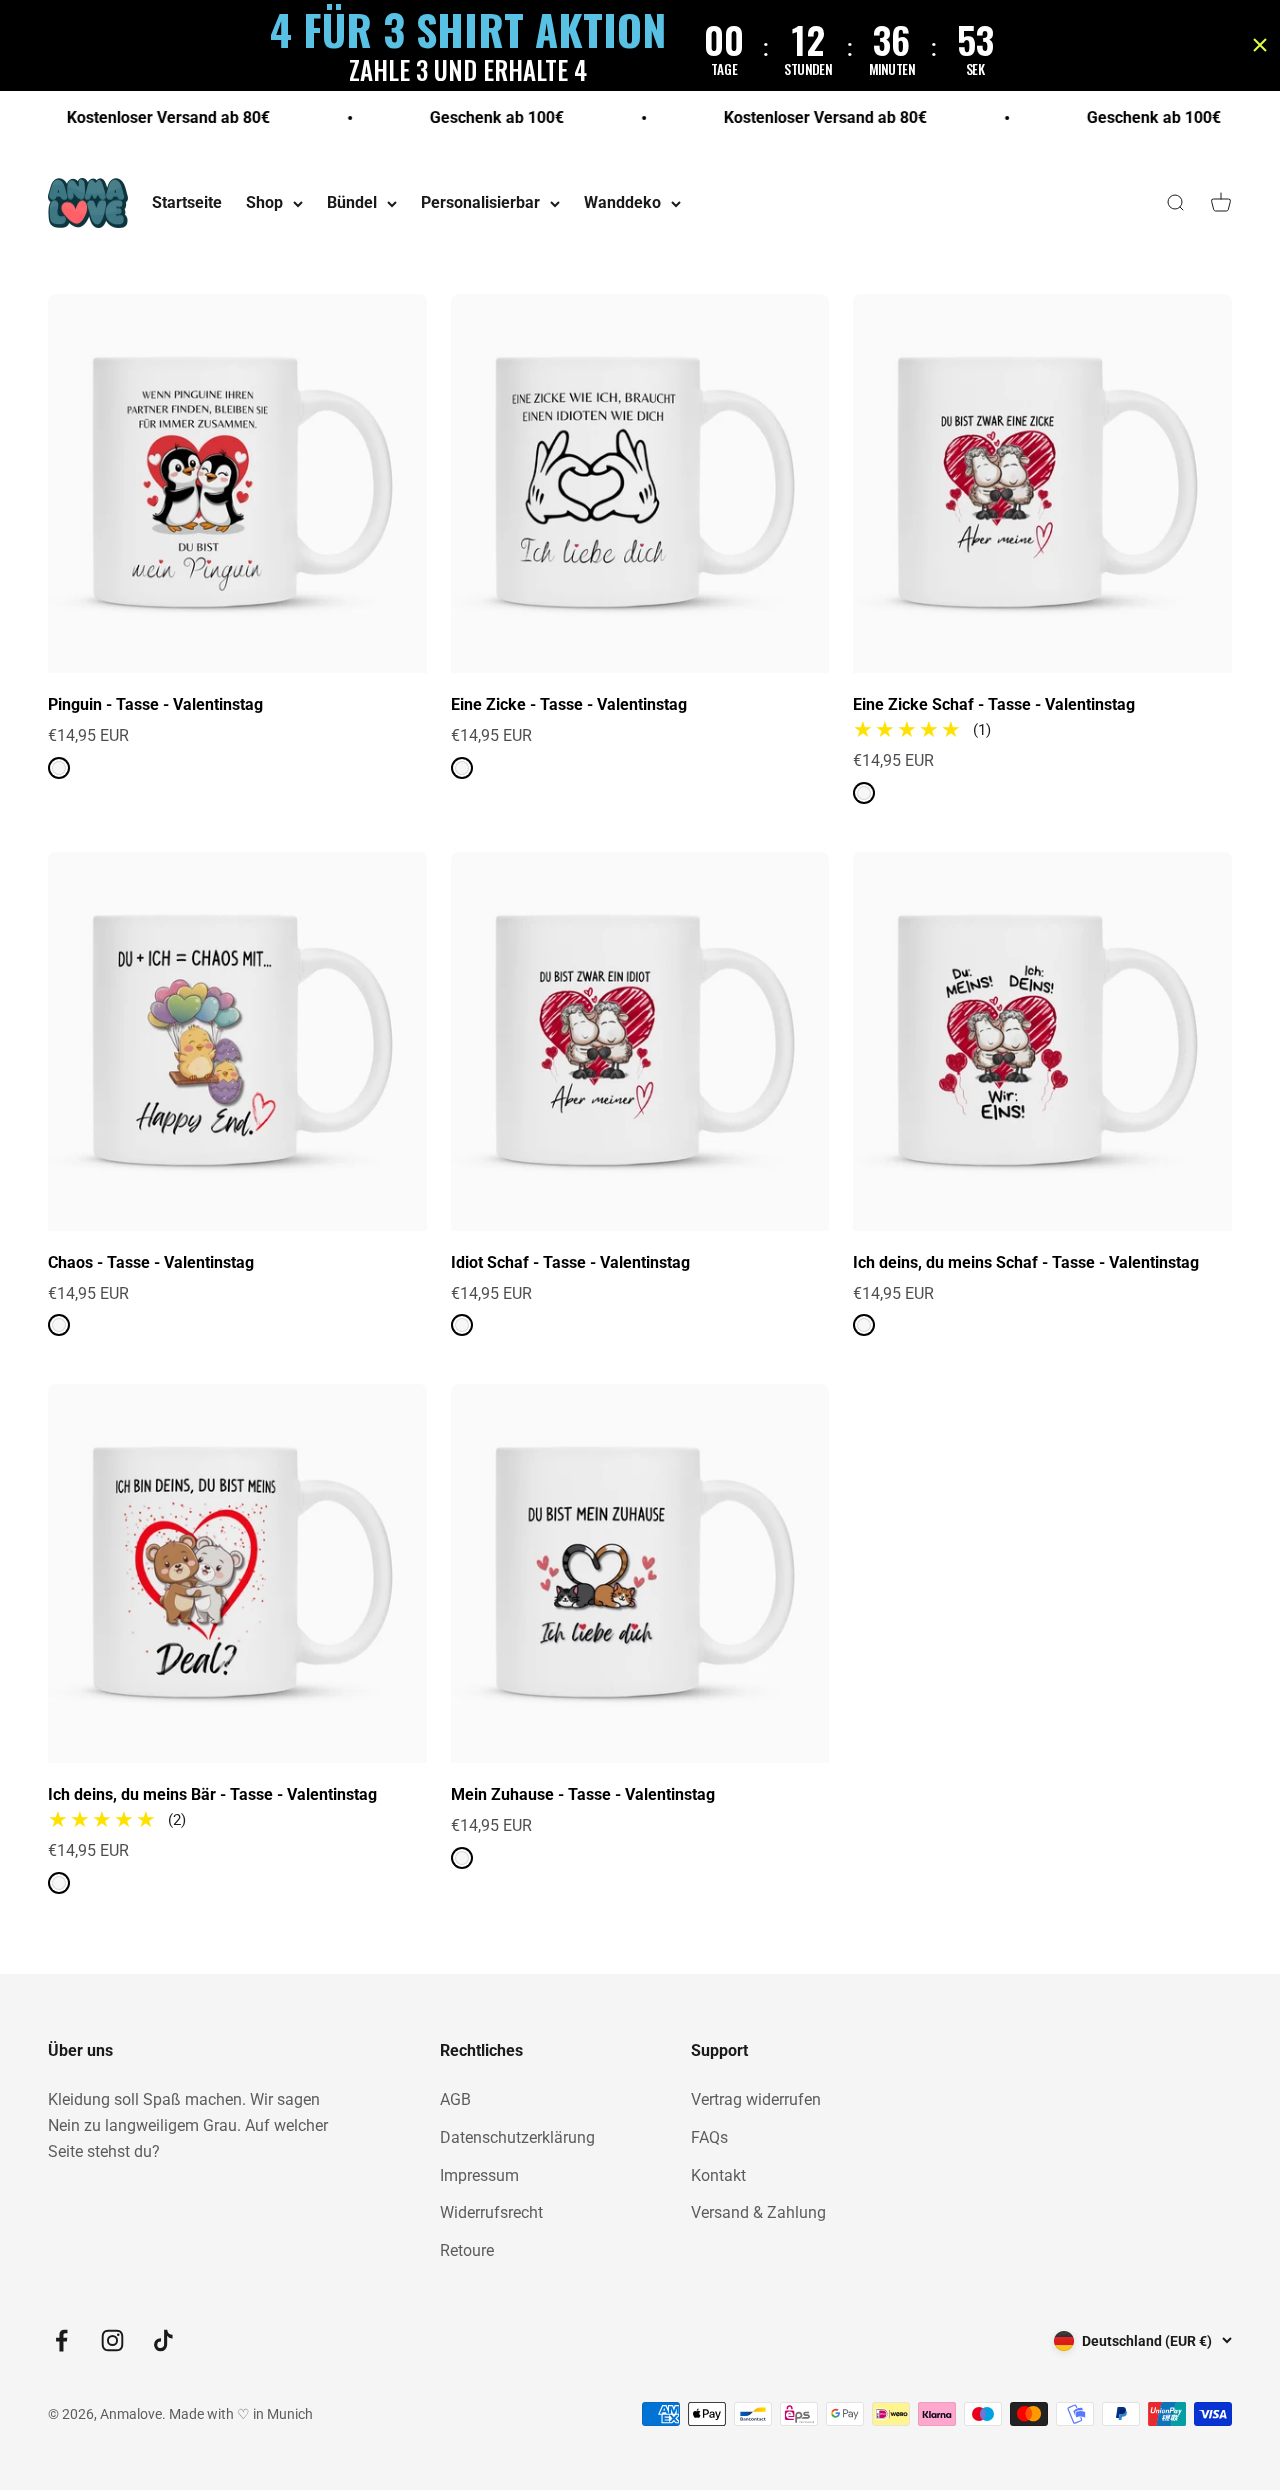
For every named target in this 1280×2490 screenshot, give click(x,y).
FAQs (709, 2137)
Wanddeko (622, 203)
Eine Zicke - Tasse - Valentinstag (569, 704)
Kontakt (718, 2175)
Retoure (467, 2250)
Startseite (187, 203)
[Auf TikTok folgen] (163, 2340)
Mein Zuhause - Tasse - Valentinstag (583, 1794)
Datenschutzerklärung (517, 2137)
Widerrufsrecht (491, 2212)
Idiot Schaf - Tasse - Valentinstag (570, 1262)
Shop (264, 203)
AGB (455, 2099)
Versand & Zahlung (758, 2212)
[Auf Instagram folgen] (112, 2340)
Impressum (479, 2175)
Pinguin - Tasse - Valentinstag (155, 704)
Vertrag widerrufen (756, 2099)
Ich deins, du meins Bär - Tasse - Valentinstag (212, 1794)
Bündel (352, 203)
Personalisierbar (480, 203)
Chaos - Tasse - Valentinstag (151, 1262)
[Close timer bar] (1260, 45)
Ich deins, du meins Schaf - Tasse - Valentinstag (1026, 1262)
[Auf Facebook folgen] (61, 2340)
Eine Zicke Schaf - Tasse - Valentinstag (994, 704)
